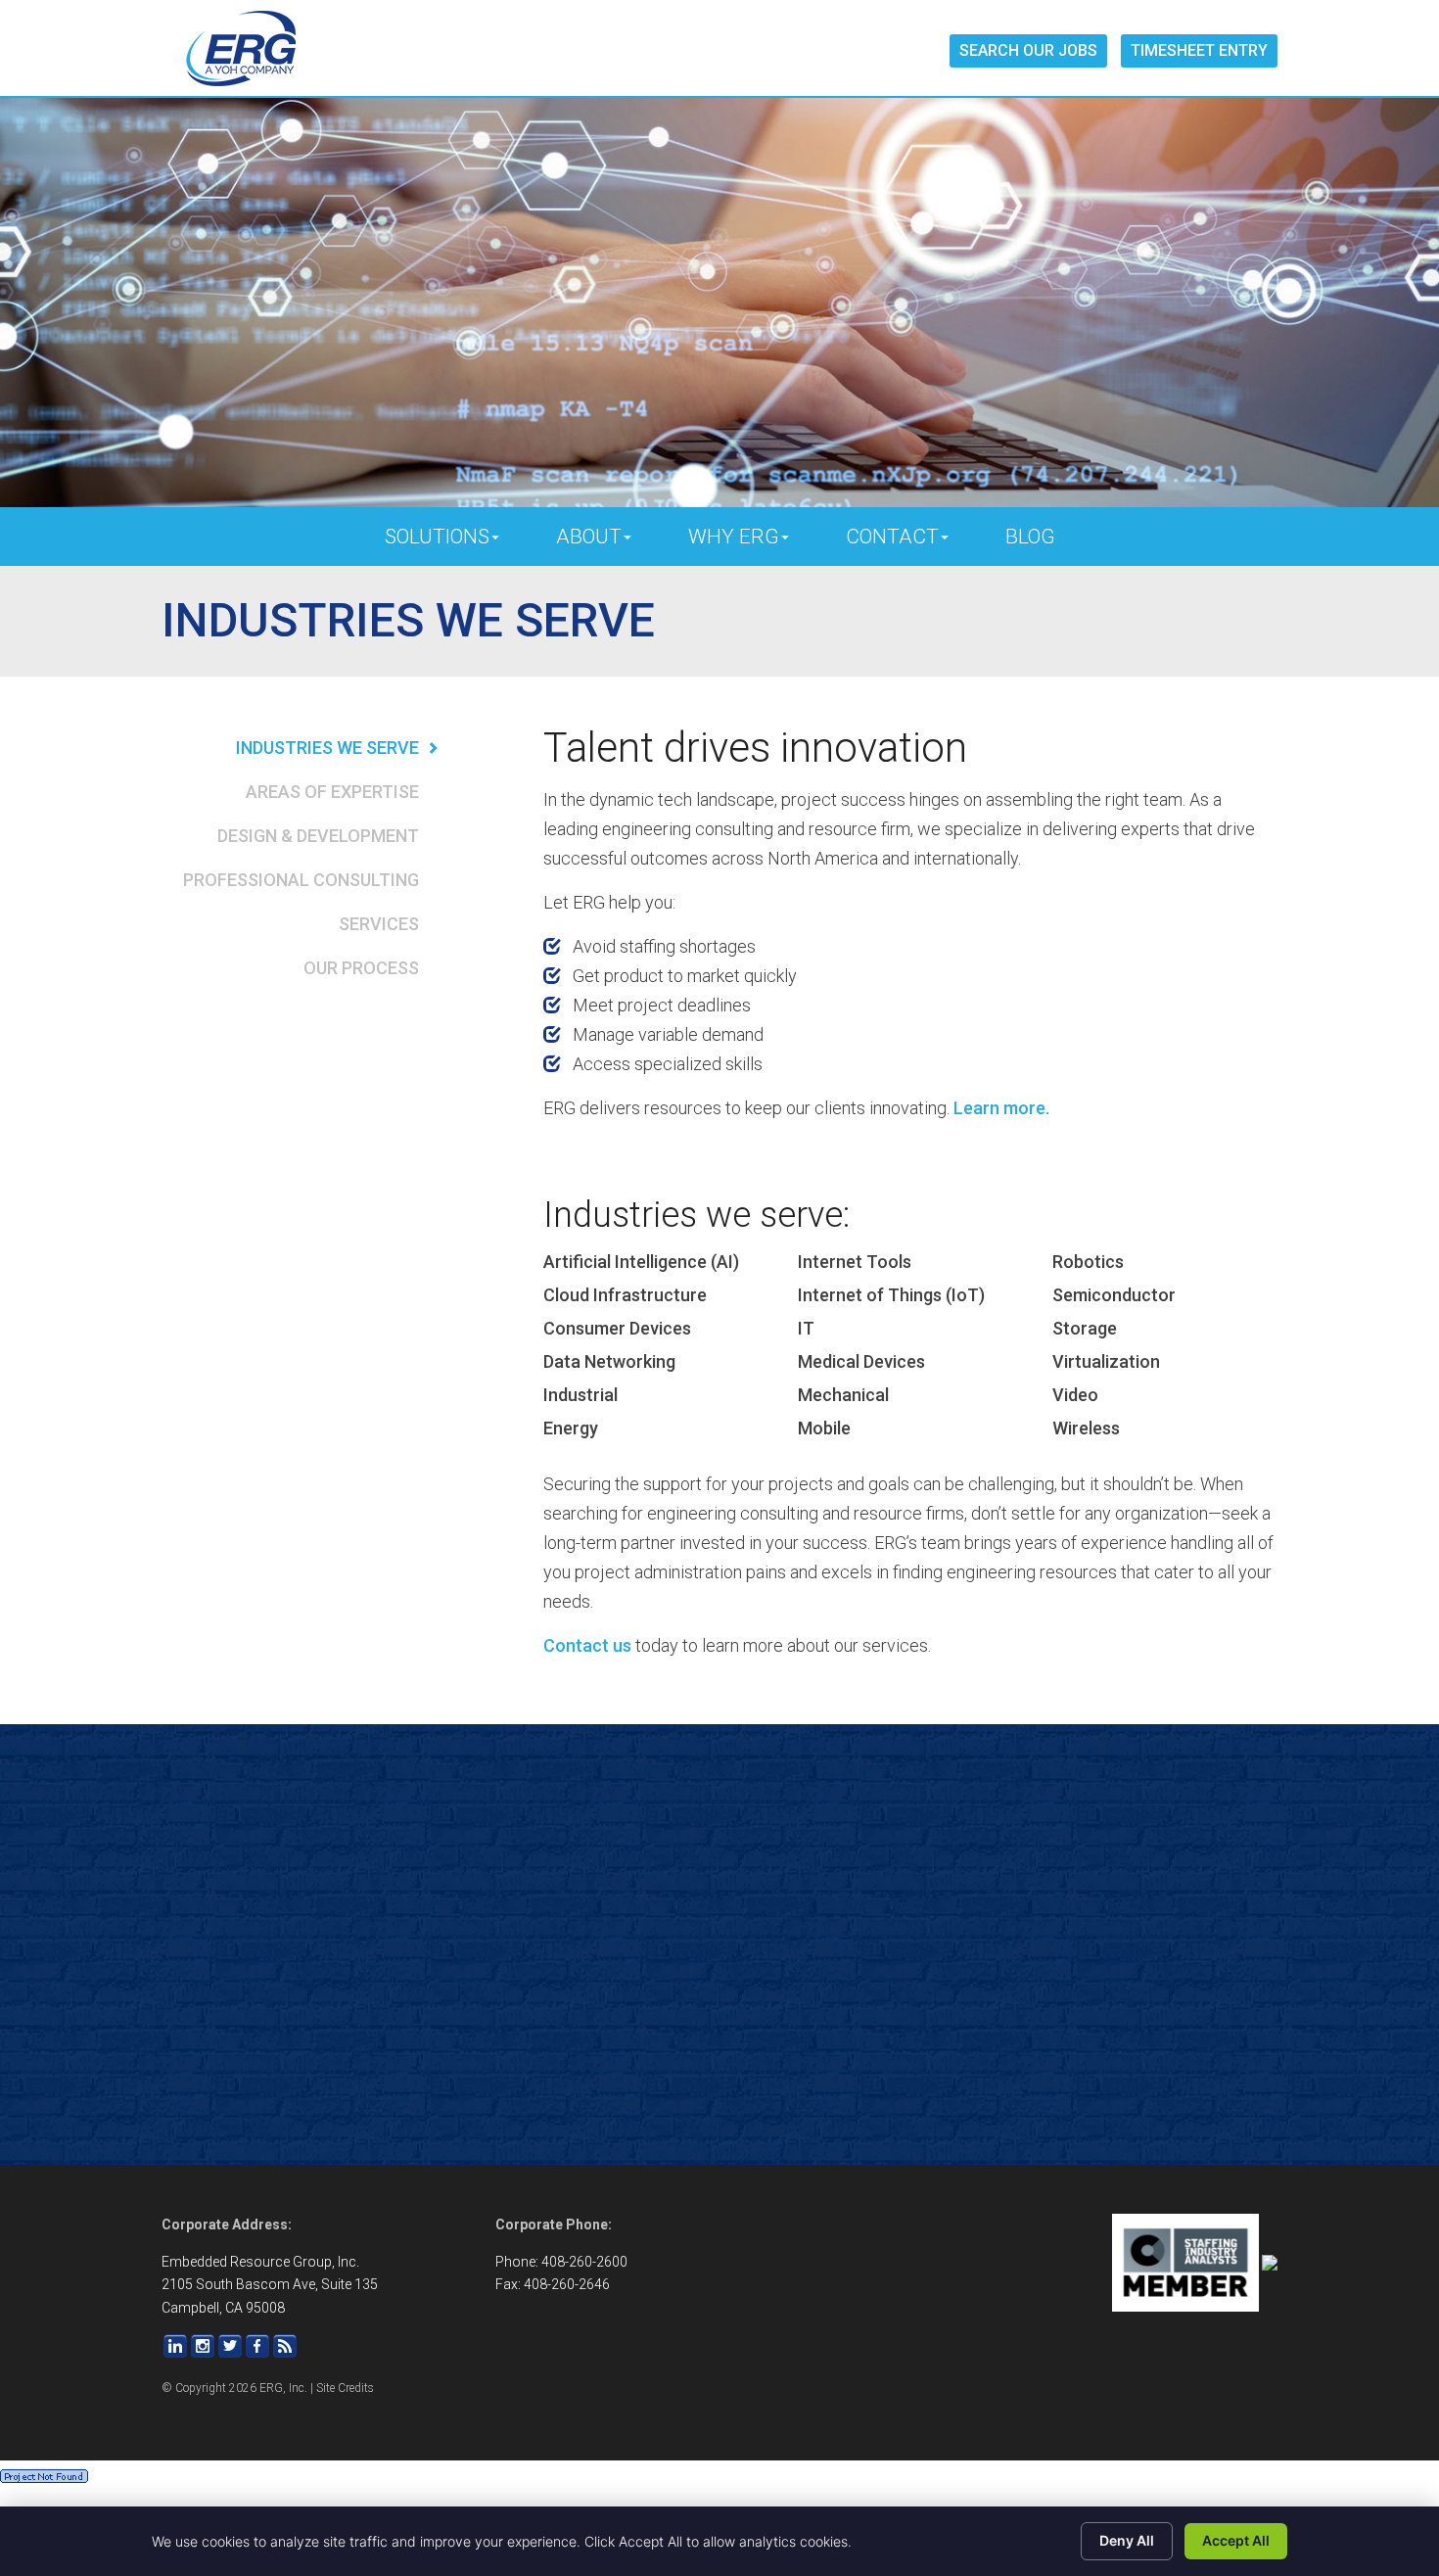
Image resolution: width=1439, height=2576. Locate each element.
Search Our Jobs (1028, 50)
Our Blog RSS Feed (285, 2346)
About (589, 537)
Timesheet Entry (1199, 50)
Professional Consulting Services (301, 902)
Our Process (361, 968)
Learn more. (1001, 1108)
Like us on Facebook (257, 2346)
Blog (1030, 537)
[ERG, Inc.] (241, 49)
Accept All (1236, 2540)
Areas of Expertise (332, 792)
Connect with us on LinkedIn (175, 2346)
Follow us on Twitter (230, 2346)
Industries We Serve (327, 748)
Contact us (587, 1645)
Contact (892, 537)
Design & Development (318, 836)
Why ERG (734, 537)
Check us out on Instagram (203, 2346)
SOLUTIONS (437, 537)
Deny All (1127, 2540)
